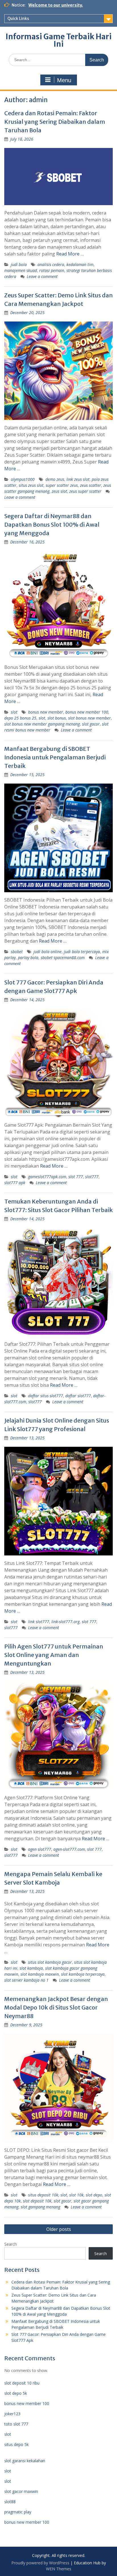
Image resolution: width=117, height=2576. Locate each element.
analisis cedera (51, 264)
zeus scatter (91, 485)
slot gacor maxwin (21, 2491)
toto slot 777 (16, 2424)
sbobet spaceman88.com (63, 958)
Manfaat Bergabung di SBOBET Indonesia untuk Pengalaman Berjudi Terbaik (55, 757)
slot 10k (76, 2195)
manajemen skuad (21, 270)
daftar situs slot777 (46, 1396)
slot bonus (57, 718)
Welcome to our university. (56, 5)
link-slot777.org (65, 1622)
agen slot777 (40, 1849)
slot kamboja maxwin (40, 1974)
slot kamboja (31, 1968)
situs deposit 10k (43, 2195)
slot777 (92, 1177)
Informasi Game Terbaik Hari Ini (59, 40)
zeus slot (59, 491)
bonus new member (46, 712)
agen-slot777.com (69, 1849)
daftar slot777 (78, 1396)
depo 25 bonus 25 (20, 718)
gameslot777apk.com (47, 1177)
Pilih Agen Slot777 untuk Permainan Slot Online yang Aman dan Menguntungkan (54, 1655)
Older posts (59, 2229)
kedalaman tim (80, 264)
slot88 (10, 2502)
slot (14, 712)
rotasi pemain (52, 270)
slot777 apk (15, 1183)
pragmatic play (18, 2512)
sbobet (17, 952)
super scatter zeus (62, 485)
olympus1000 (23, 479)
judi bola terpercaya (82, 952)
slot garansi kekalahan (25, 2461)
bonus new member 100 (87, 712)
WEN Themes (59, 2569)
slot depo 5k (16, 2393)
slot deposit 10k (37, 2201)
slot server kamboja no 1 (26, 1980)
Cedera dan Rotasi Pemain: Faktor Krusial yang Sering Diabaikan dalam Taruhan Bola (55, 122)
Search (11, 2244)
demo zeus (55, 479)
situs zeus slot (31, 485)
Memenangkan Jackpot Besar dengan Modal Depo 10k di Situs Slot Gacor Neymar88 (56, 2007)
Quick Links (18, 18)
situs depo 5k (16, 2444)
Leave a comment (42, 276)
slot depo (94, 2195)
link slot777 (39, 1622)
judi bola (19, 264)
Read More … (70, 254)
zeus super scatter (85, 491)
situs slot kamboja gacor (50, 1962)
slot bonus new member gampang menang (42, 724)
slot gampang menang (40, 2207)
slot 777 (76, 1177)
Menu (64, 80)
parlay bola (28, 958)
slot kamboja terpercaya (83, 1974)
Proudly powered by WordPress (40, 2563)
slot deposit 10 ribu (22, 2383)
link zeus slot (78, 479)
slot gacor (91, 724)
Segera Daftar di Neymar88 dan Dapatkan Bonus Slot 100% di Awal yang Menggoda (52, 525)
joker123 (12, 2414)
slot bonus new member (89, 718)
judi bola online (48, 952)
